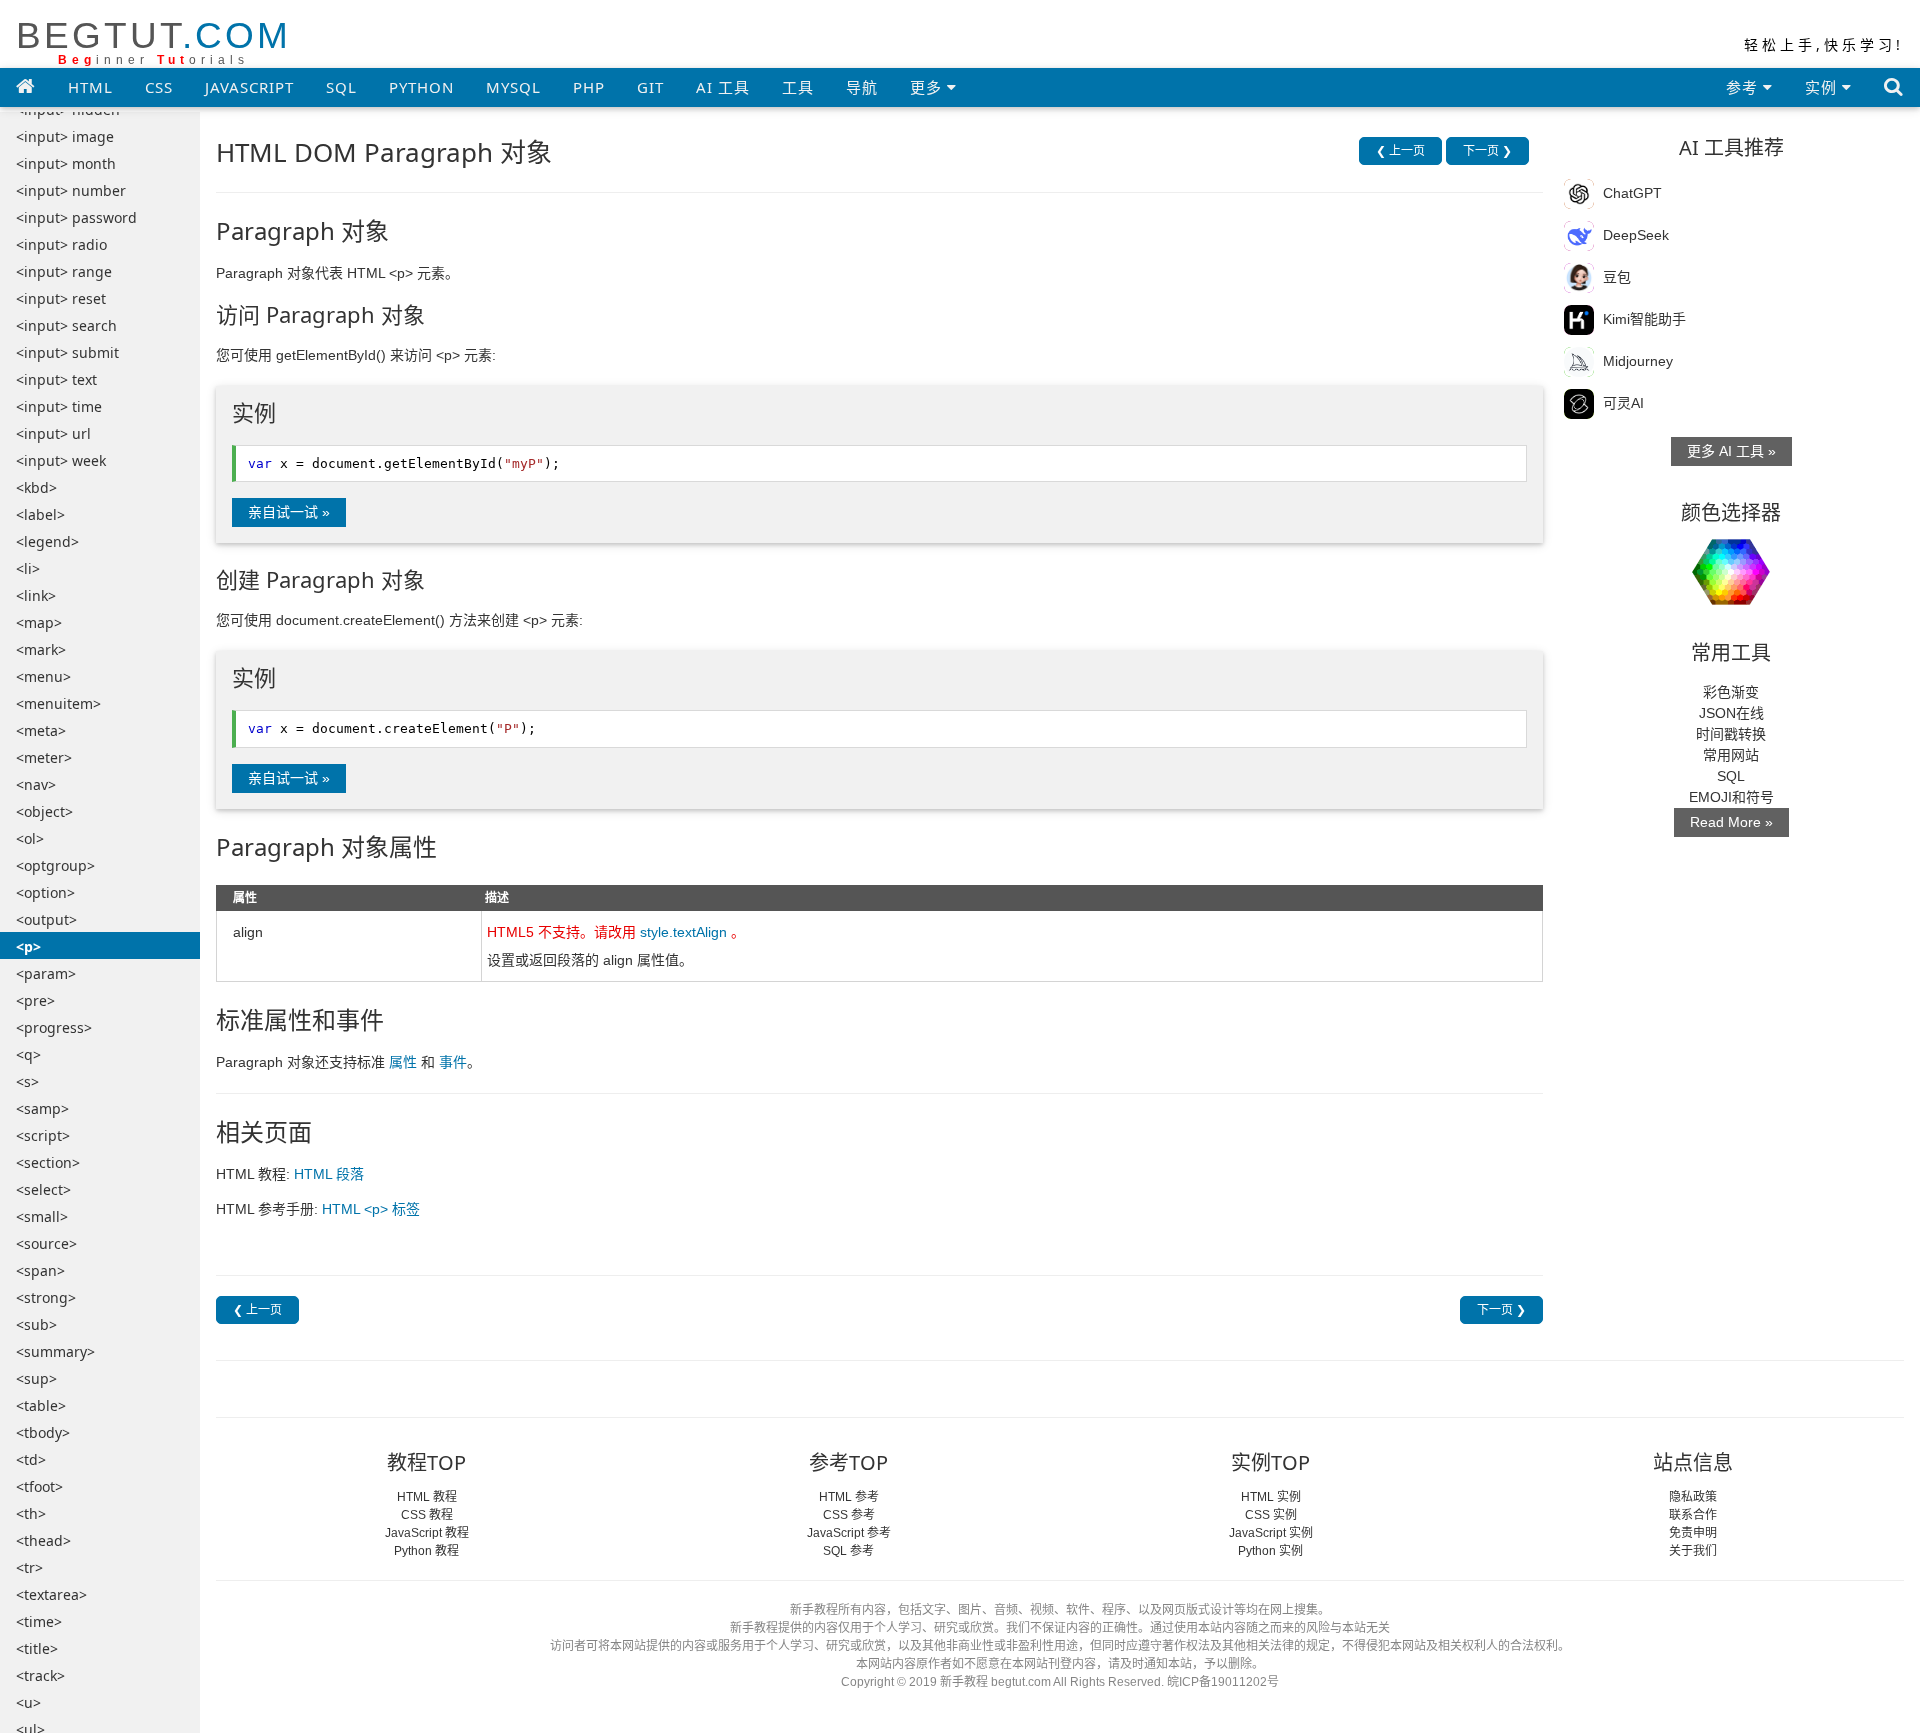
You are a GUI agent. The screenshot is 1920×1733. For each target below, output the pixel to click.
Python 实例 (1270, 1551)
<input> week (61, 460)
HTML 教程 (427, 1497)
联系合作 (1693, 1515)
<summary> (55, 1351)
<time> (39, 1621)
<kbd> (36, 487)
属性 (403, 1062)
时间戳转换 (1731, 734)
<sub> (36, 1324)
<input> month (66, 163)
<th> (31, 1513)
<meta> (41, 730)
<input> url (53, 433)
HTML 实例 (1271, 1497)
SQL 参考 (848, 1551)
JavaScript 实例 (1271, 1533)
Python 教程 (426, 1551)
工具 (798, 87)
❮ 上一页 (1400, 151)
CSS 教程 (427, 1515)
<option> (45, 892)
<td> (31, 1459)
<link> (36, 595)
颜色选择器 (1731, 512)
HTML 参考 (849, 1497)
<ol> (30, 838)
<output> (46, 919)
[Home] (26, 86)
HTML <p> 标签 (371, 1209)
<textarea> (51, 1594)
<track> (40, 1675)
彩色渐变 (1731, 692)
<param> (46, 973)
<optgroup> (55, 865)
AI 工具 (723, 87)
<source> (46, 1243)
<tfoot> (39, 1486)
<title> (37, 1648)
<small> (42, 1216)
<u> (28, 1702)
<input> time (59, 406)
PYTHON (421, 87)
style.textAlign (683, 932)
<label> (40, 514)
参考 (1744, 87)
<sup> (36, 1378)
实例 (1823, 87)
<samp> (42, 1108)
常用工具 (1731, 652)
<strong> (46, 1297)
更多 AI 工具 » (1731, 451)
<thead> (43, 1540)
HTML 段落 (329, 1174)
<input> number (71, 190)
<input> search (66, 325)
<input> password (76, 217)
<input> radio (61, 244)
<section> (48, 1162)
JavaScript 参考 (849, 1533)
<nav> (36, 784)
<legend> (47, 541)
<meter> (44, 757)
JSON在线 (1731, 713)
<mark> (41, 649)
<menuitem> (58, 703)
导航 (862, 87)
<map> (39, 622)
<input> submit (67, 352)
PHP (589, 87)
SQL (341, 87)
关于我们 (1693, 1551)
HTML (90, 87)
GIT (650, 87)
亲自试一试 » (289, 512)
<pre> (35, 1000)
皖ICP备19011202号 (1223, 1682)
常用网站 (1731, 755)
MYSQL (513, 87)
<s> (27, 1081)
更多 (928, 87)
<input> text (56, 379)
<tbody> (43, 1432)
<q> (28, 1054)
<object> (44, 811)
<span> (40, 1270)
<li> (28, 568)
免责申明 (1693, 1533)
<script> (43, 1135)
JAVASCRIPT (249, 87)
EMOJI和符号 (1731, 797)
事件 (453, 1062)
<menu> (43, 676)
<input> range (64, 271)
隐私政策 (1693, 1497)
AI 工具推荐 (1731, 147)
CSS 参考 (849, 1515)
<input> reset (61, 298)
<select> (43, 1189)
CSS (159, 87)
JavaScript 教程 (427, 1533)
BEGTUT (153, 41)
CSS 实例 (1271, 1515)
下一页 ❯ (1487, 151)
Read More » (1731, 822)
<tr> (29, 1567)
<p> (28, 946)
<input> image (65, 136)
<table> (41, 1405)
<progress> (54, 1027)
